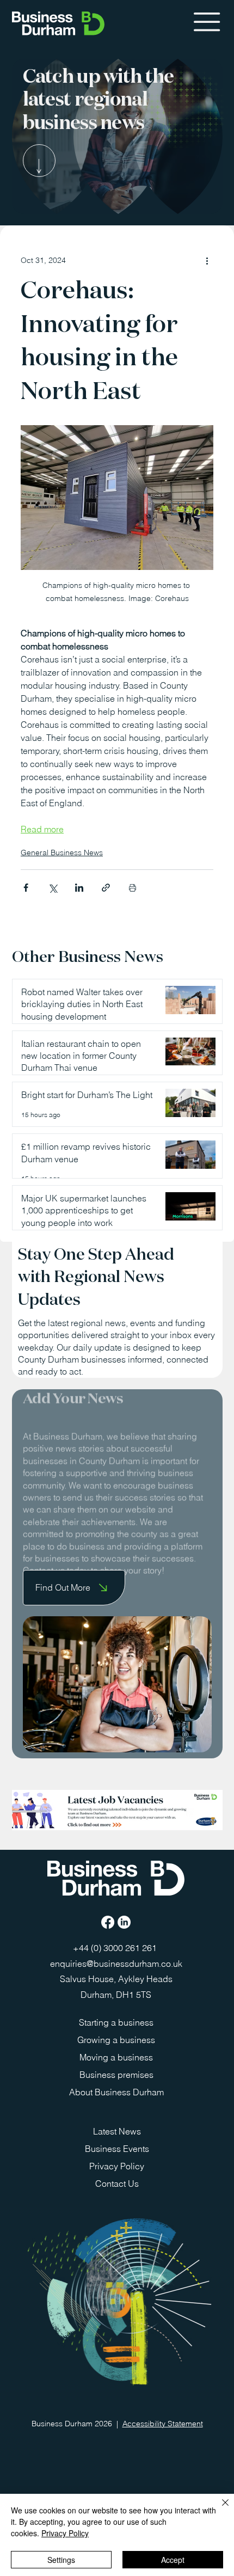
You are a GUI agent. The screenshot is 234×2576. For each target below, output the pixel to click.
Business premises (116, 2075)
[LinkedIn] (124, 1922)
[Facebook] (108, 1922)
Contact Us (117, 2184)
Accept (173, 2560)
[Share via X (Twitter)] (53, 888)
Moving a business (116, 2057)
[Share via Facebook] (26, 888)
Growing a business (116, 2040)
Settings (61, 2560)
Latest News (117, 2131)
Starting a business (116, 2022)
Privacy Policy (117, 2166)
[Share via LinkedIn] (79, 888)
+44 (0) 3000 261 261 (116, 1948)
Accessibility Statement (163, 2424)
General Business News (62, 852)
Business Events (117, 2149)
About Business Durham (116, 2092)
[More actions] (207, 260)
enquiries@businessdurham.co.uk (116, 1964)
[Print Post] (133, 888)
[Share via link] (106, 888)
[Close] (219, 2509)
